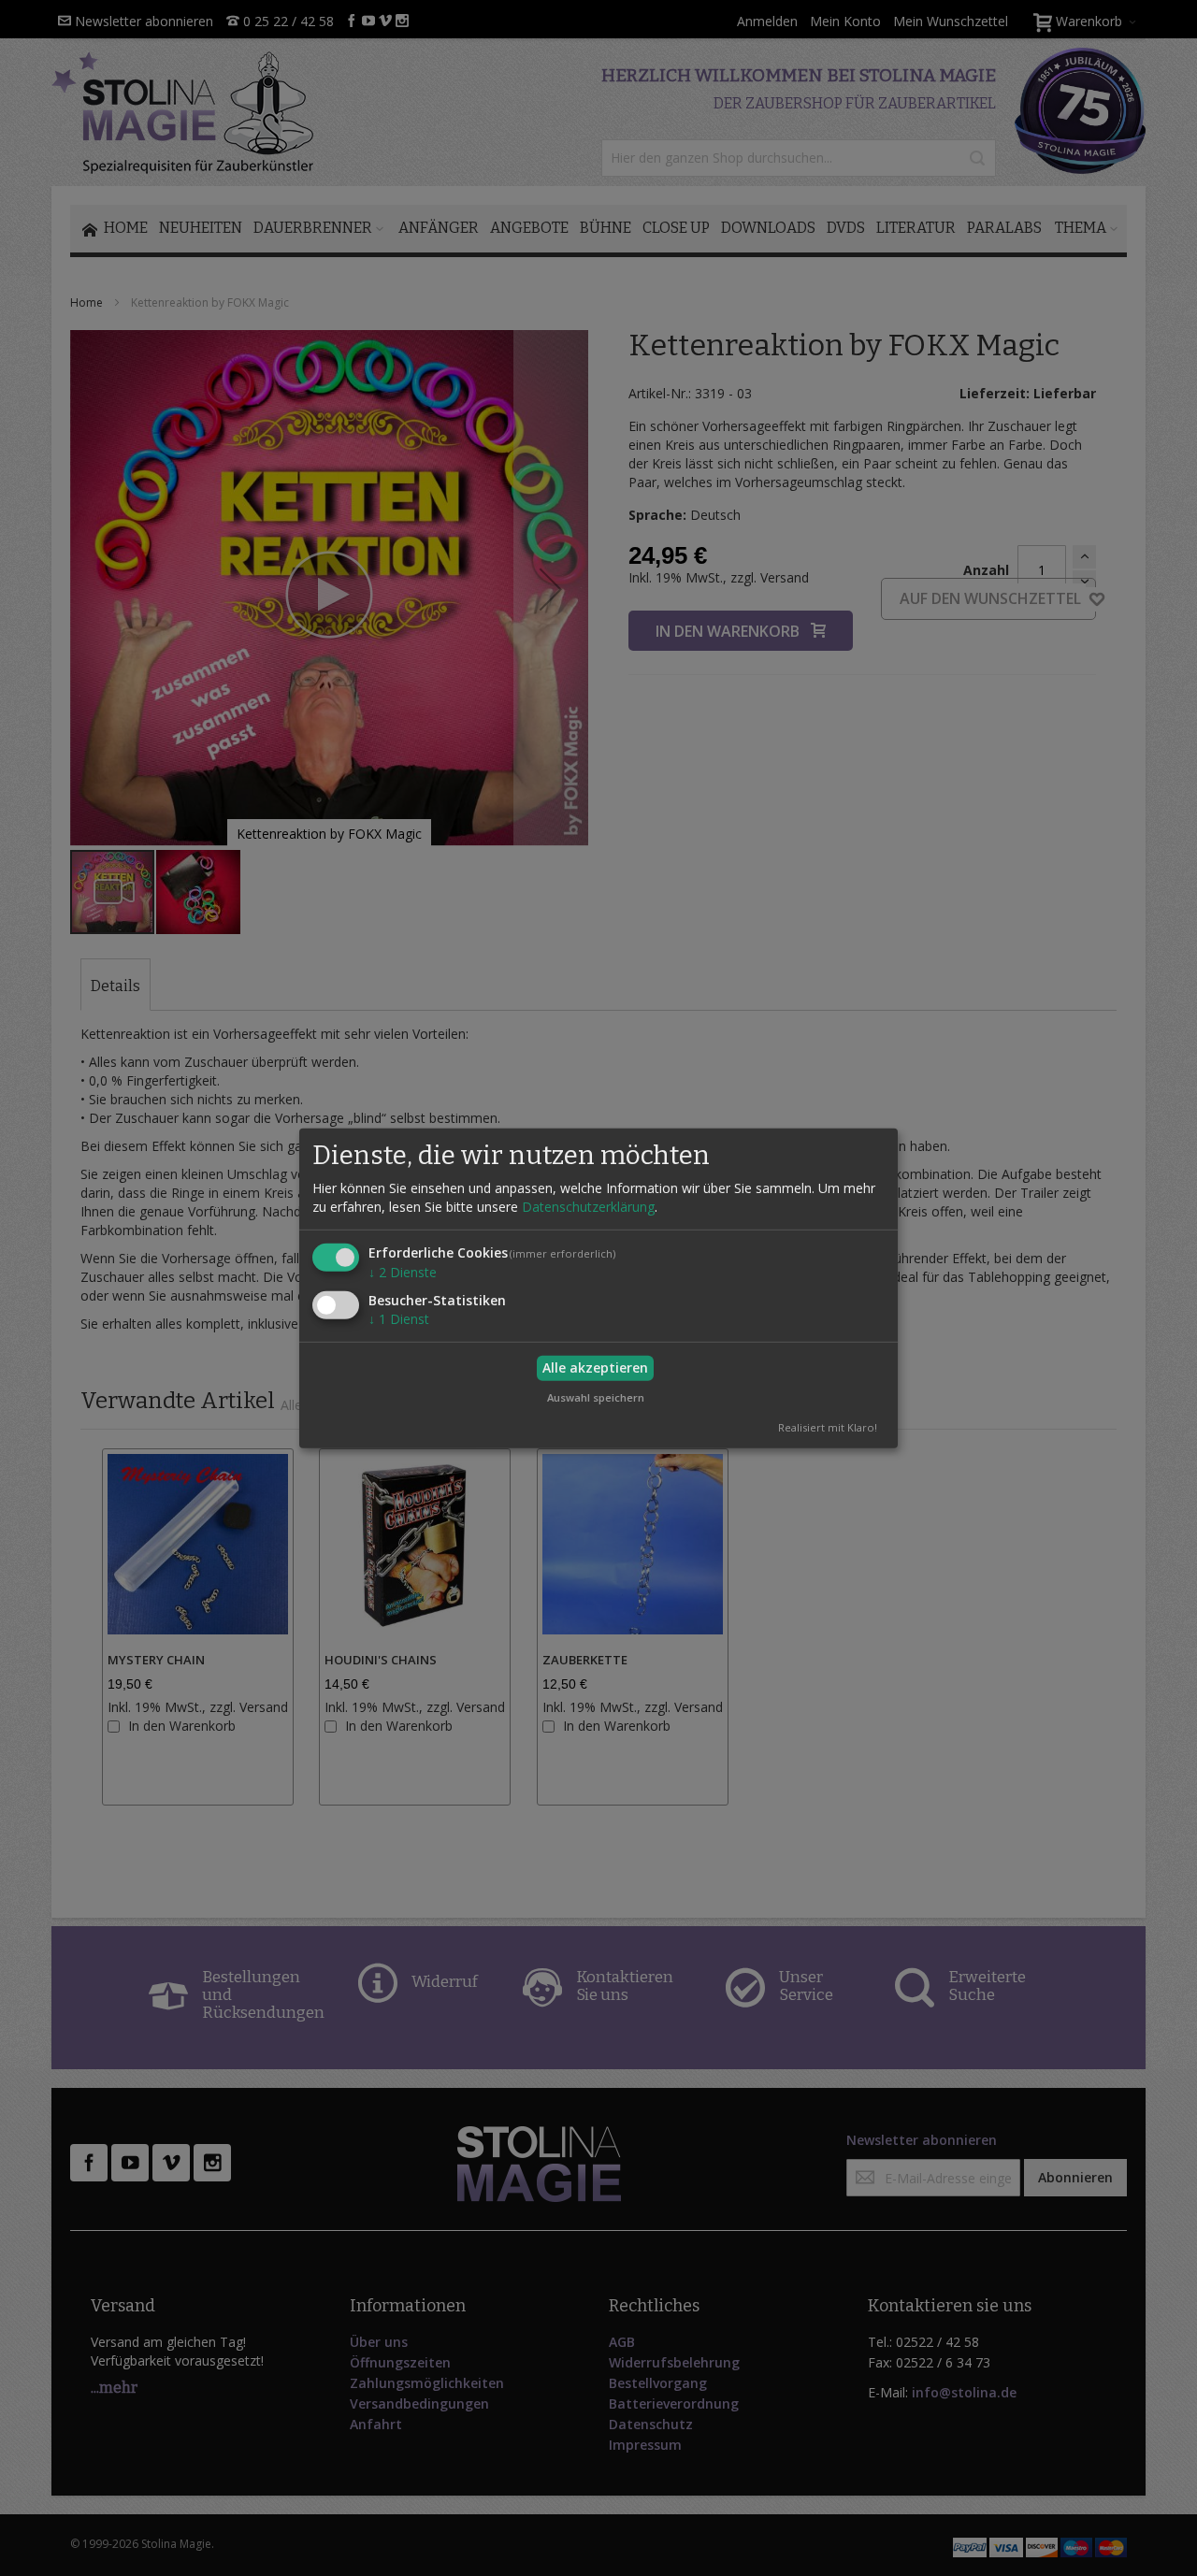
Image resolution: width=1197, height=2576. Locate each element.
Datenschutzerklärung (588, 1207)
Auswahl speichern (596, 1396)
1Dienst (399, 1319)
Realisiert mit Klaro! (828, 1427)
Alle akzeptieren (595, 1367)
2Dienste (403, 1272)
